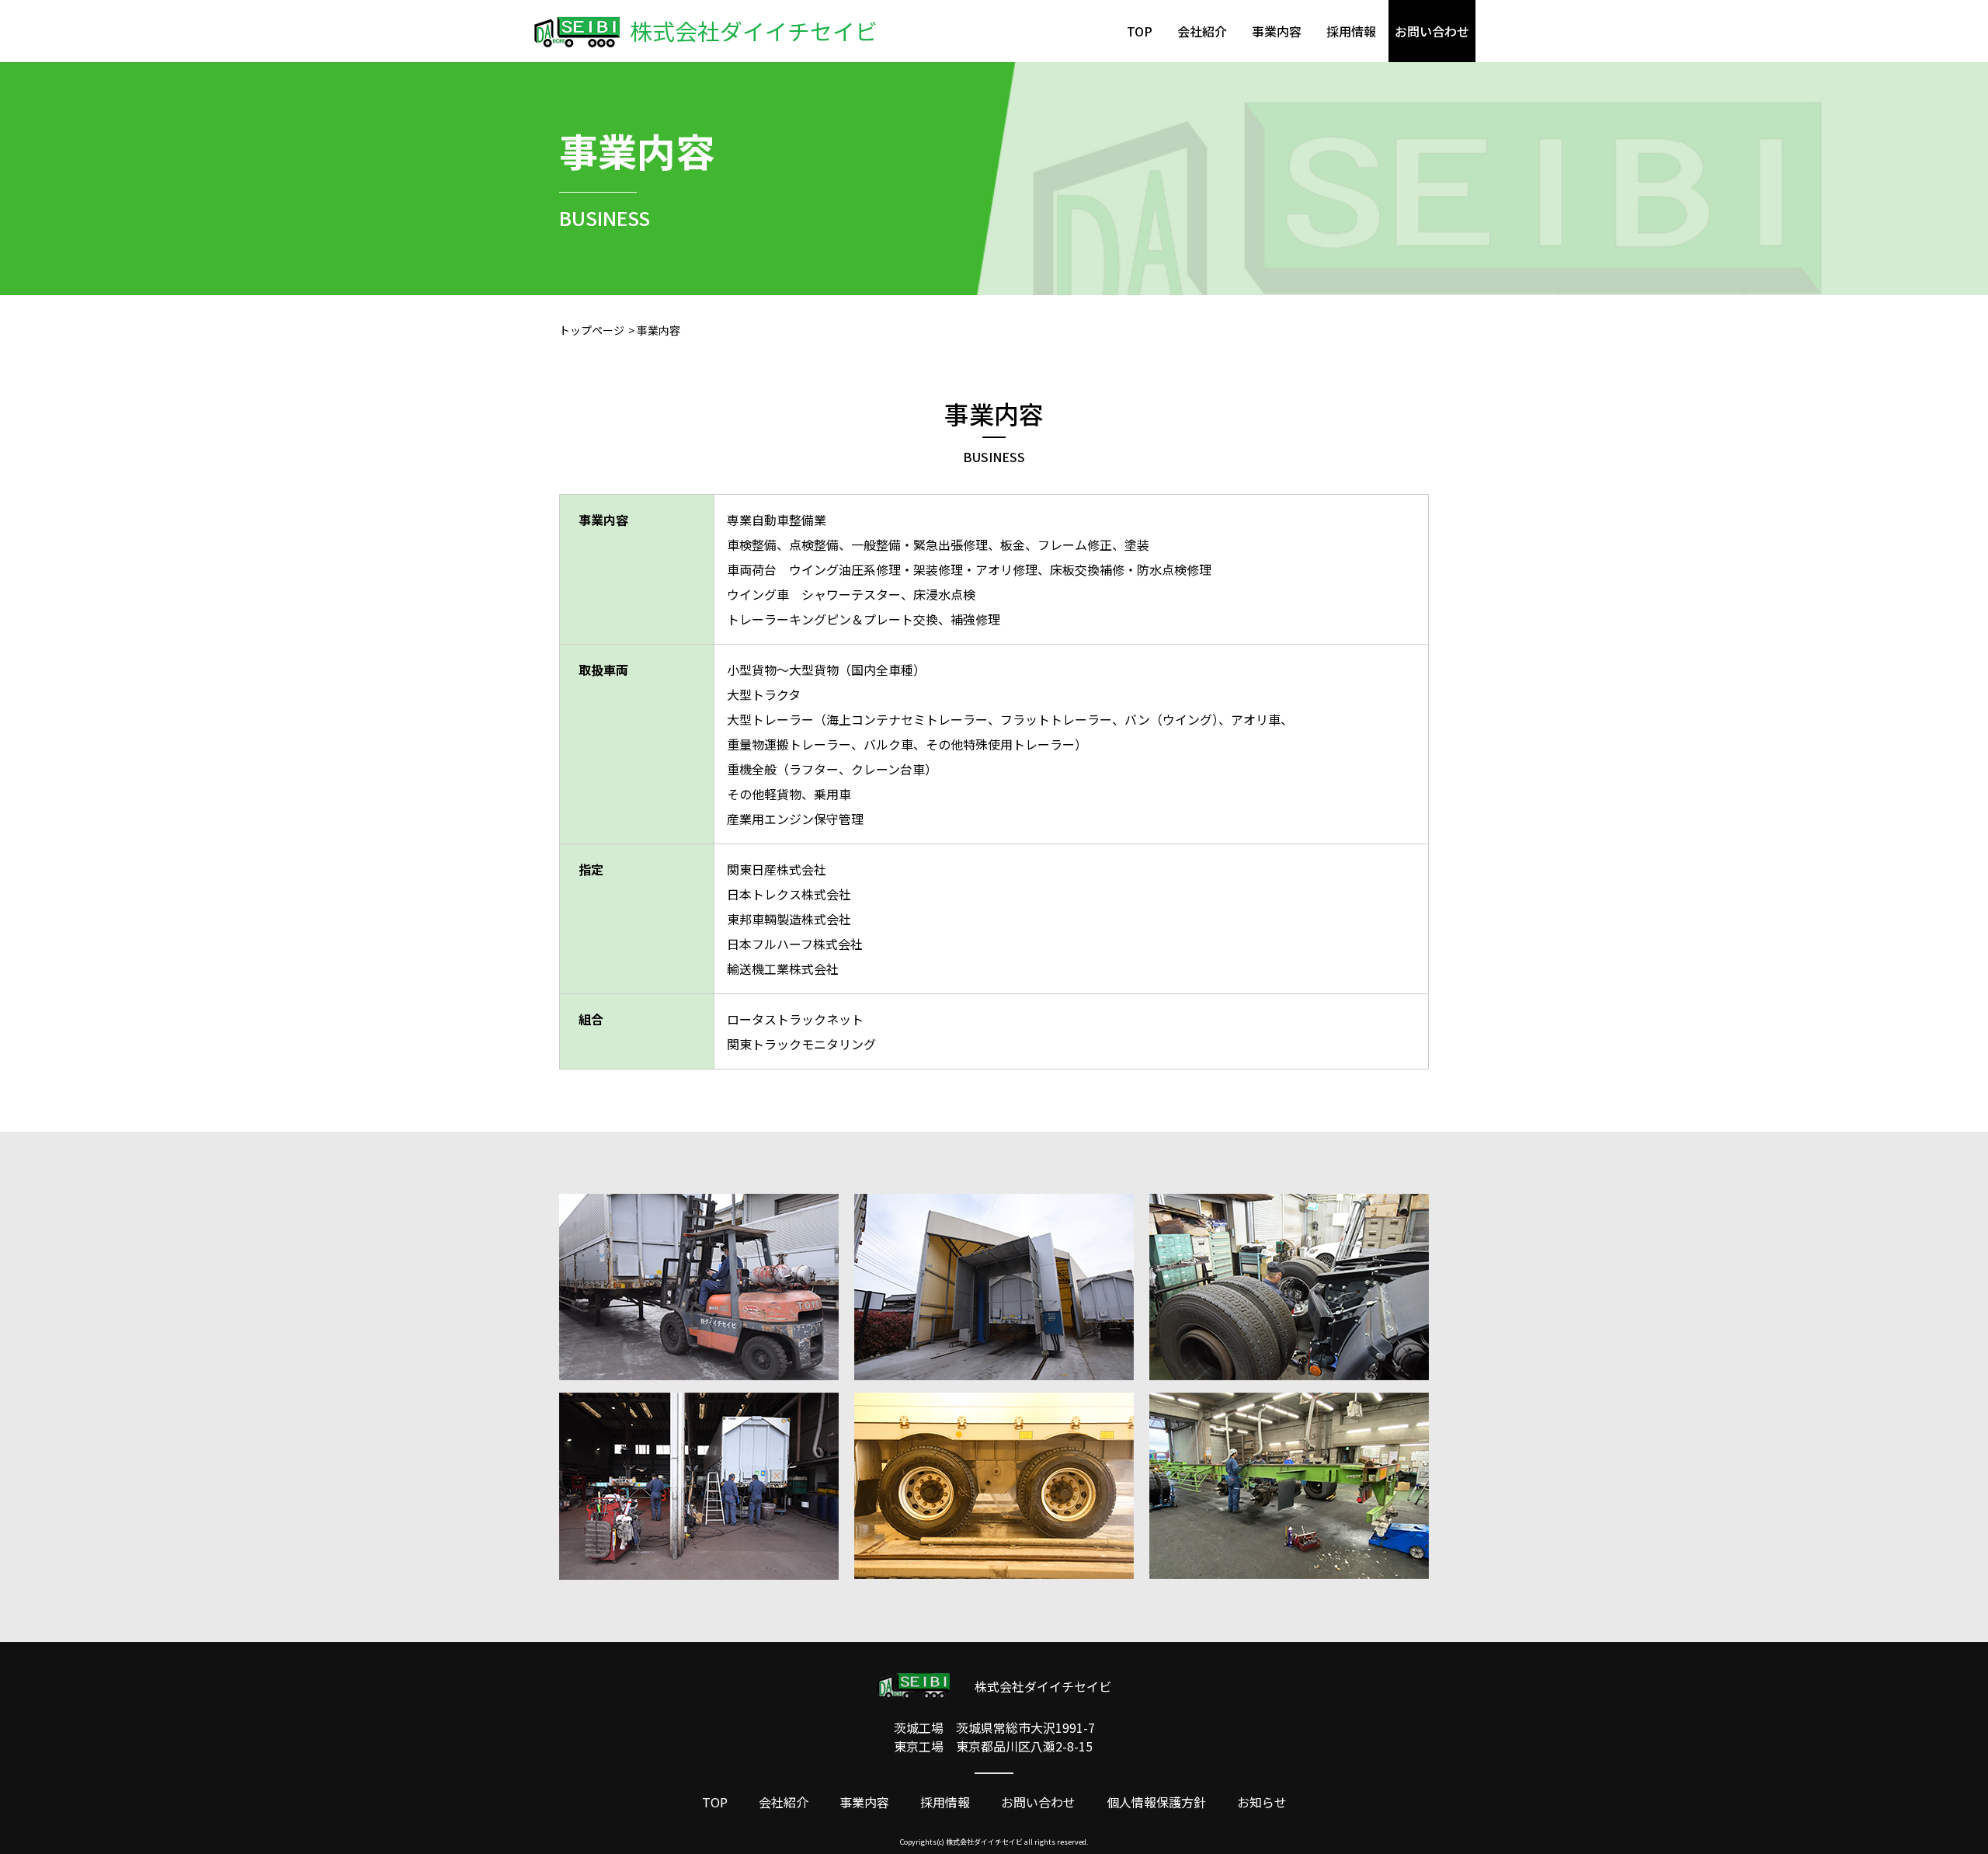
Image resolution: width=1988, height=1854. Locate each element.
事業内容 (1277, 31)
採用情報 (1351, 31)
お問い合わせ (1038, 1802)
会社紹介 (1202, 31)
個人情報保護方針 (1156, 1802)
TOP (1140, 31)
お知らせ (1262, 1802)
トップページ (592, 330)
